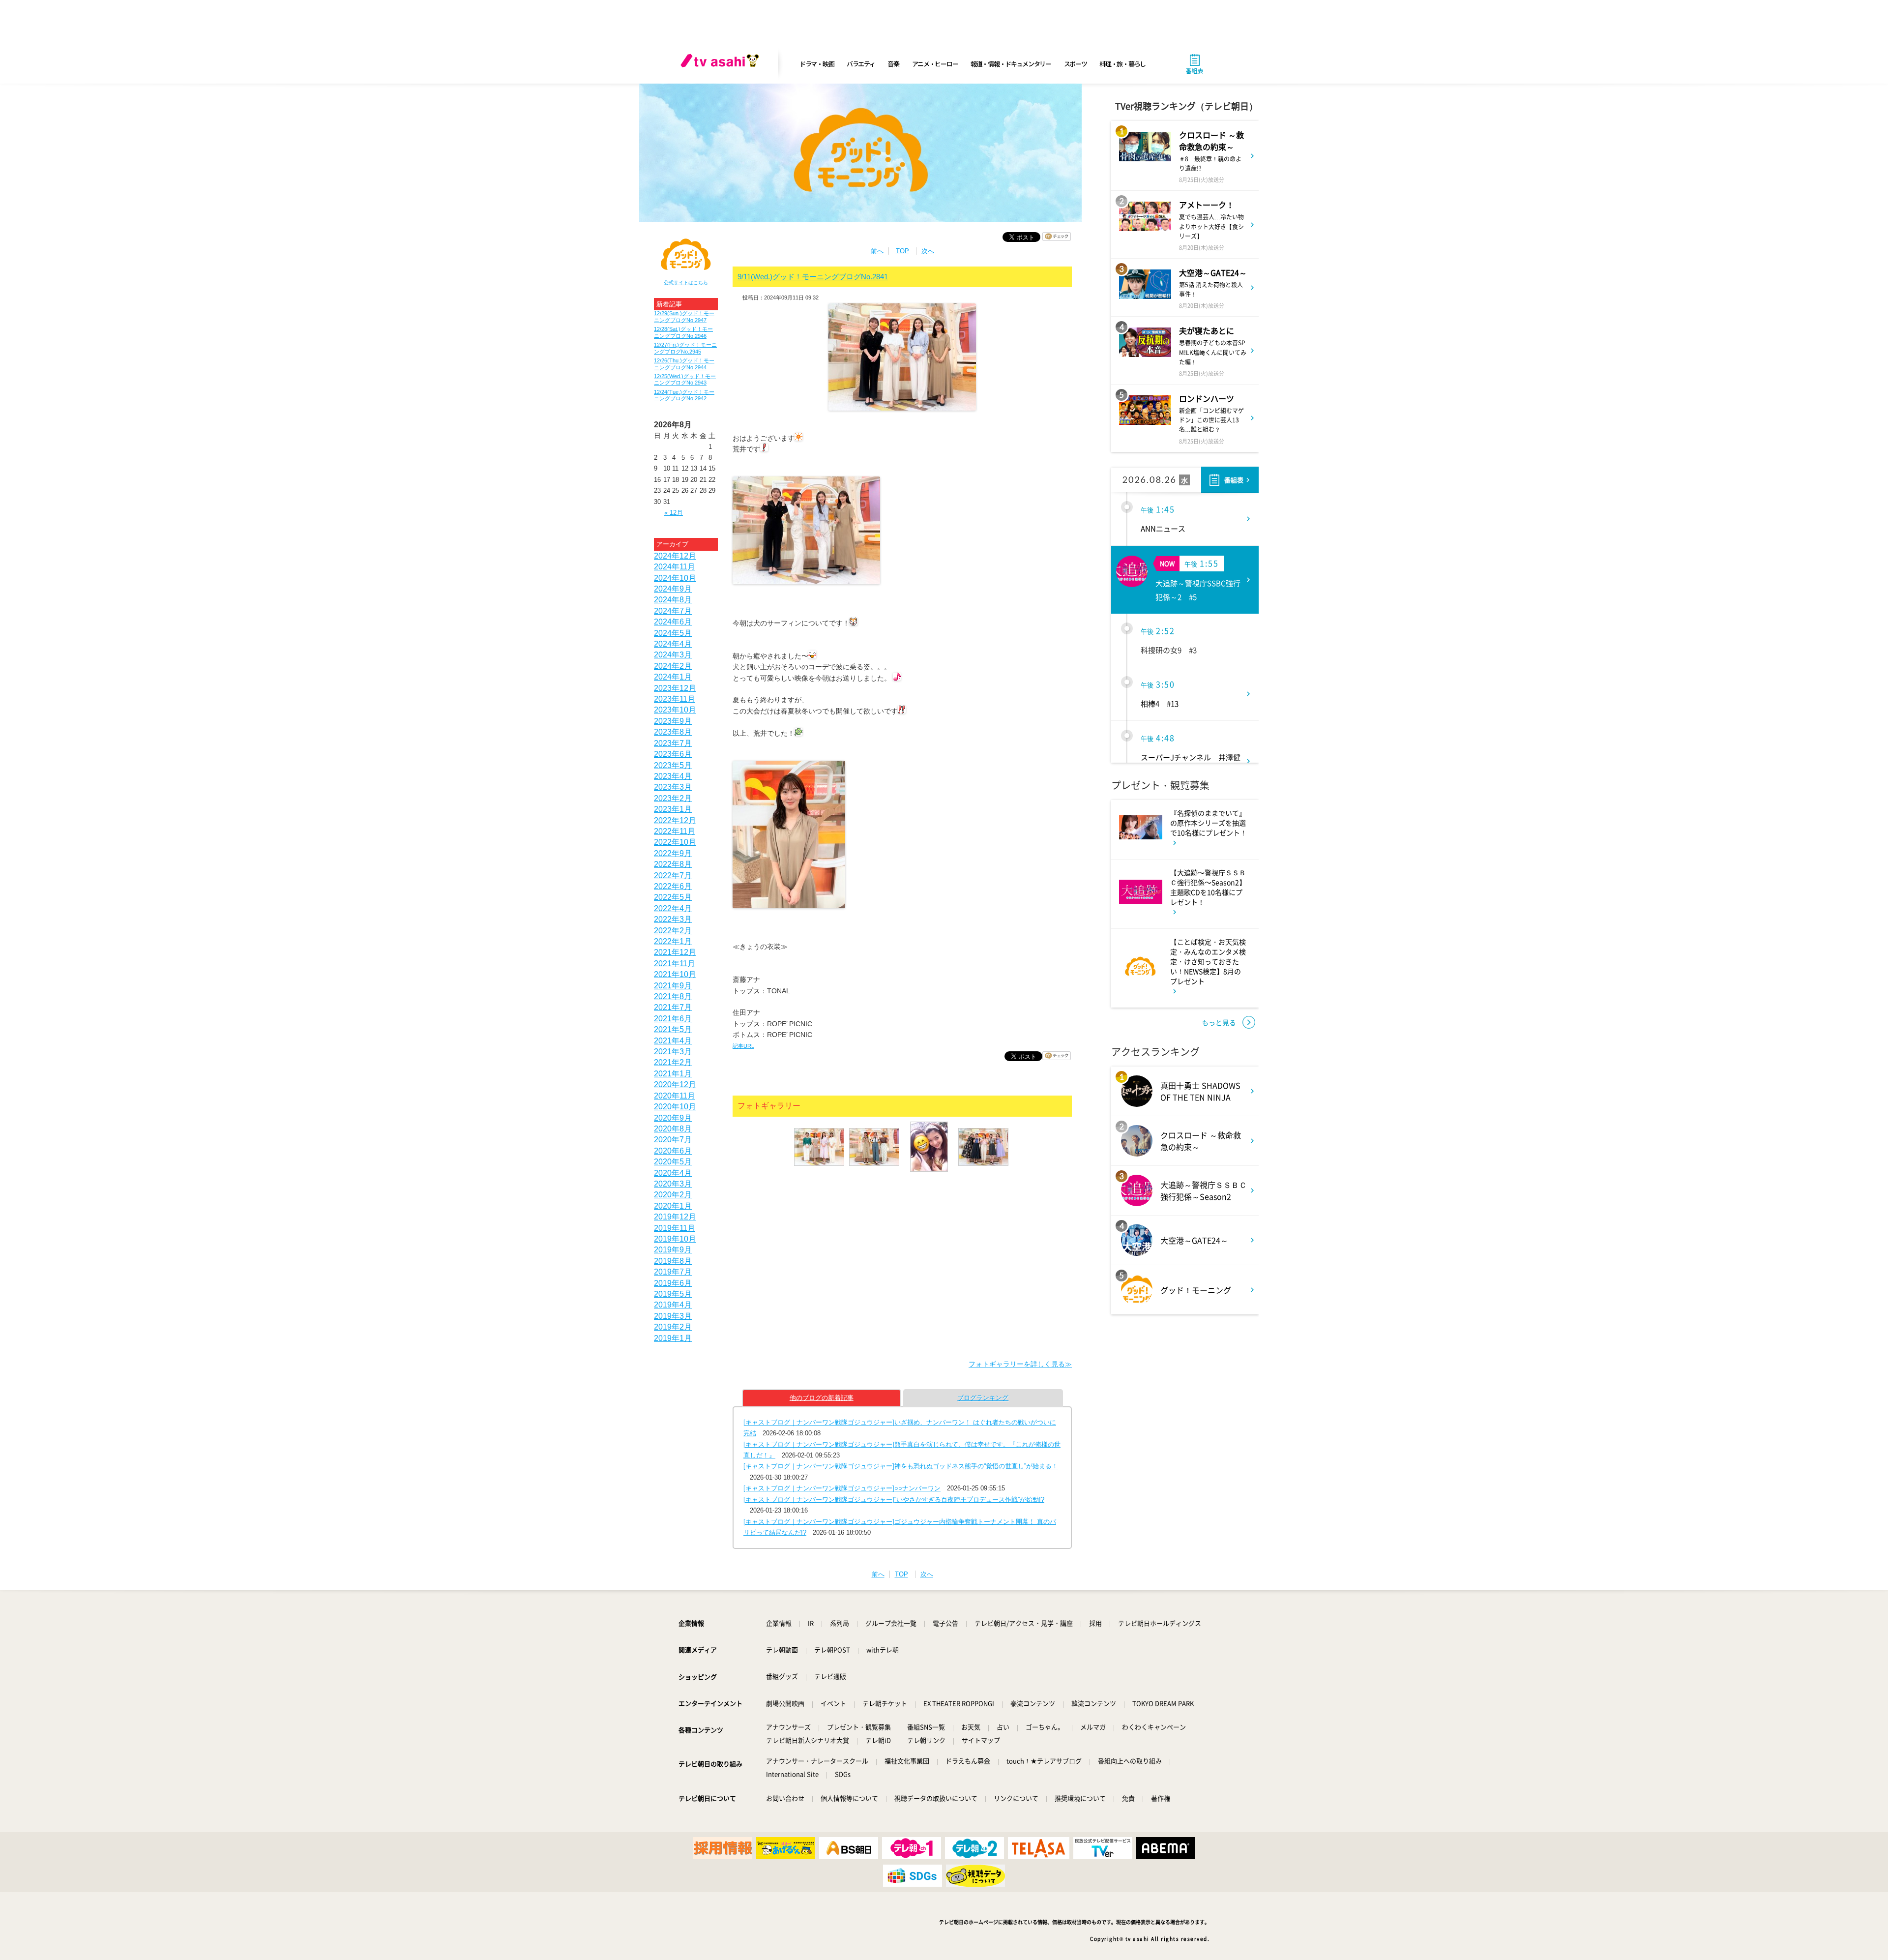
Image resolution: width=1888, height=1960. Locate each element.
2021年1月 (673, 1074)
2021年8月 (673, 996)
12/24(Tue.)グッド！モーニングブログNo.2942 (684, 395)
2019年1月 (673, 1338)
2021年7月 (673, 1007)
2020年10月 (675, 1107)
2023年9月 (673, 721)
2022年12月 (675, 820)
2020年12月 (675, 1084)
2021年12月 (675, 952)
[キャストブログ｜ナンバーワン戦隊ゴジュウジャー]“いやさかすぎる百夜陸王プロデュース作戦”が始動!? (894, 1500)
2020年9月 (673, 1118)
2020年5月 (673, 1162)
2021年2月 (673, 1062)
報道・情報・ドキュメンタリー (1011, 64)
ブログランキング (983, 1398)
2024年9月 (673, 589)
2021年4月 (673, 1041)
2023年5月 (673, 765)
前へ (877, 251)
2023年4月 (673, 776)
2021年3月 (673, 1052)
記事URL (743, 1046)
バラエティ (861, 64)
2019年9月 (673, 1250)
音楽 (893, 64)
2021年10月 (675, 974)
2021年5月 (673, 1029)
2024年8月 (673, 600)
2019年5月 (673, 1294)
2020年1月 (673, 1206)
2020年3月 (673, 1184)
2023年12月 (675, 688)
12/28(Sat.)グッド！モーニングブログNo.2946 (683, 332)
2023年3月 (673, 787)
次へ (928, 251)
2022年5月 (673, 897)
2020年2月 (673, 1195)
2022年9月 (673, 853)
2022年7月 (673, 876)
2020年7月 (673, 1140)
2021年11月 (675, 964)
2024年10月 (675, 578)
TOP (902, 251)
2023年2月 (673, 798)
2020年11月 (675, 1096)
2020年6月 (673, 1151)
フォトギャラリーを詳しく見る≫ (1020, 1364)
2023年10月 (675, 710)
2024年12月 (675, 556)
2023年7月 (673, 743)
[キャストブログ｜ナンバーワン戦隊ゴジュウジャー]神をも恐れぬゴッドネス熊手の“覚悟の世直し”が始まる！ (901, 1466)
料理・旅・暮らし (1122, 64)
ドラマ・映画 (817, 64)
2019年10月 (675, 1239)
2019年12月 (675, 1217)
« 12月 (674, 513)
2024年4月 (673, 644)
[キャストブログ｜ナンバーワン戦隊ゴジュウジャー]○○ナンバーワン (842, 1488)
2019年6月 (673, 1283)
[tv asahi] (722, 64)
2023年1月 (673, 809)
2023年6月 (673, 754)
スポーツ (1076, 64)
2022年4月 (673, 908)
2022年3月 (673, 919)
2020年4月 (673, 1173)
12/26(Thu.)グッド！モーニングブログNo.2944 (684, 364)
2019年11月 (675, 1228)
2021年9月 (673, 986)
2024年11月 (675, 567)
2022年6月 (673, 886)
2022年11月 (675, 831)
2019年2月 (673, 1327)
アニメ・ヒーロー (935, 64)
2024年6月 (673, 622)
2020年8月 (673, 1129)
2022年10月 (675, 842)
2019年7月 (673, 1272)
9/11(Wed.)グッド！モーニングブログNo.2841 (813, 277)
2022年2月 (673, 931)
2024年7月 (673, 611)
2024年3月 (673, 655)
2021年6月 (673, 1019)
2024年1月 (673, 677)
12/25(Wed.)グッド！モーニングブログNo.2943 (685, 379)
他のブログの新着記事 (822, 1398)
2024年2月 (673, 666)
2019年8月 (673, 1261)
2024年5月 (673, 633)
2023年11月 (675, 699)
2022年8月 (673, 864)
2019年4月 (673, 1305)
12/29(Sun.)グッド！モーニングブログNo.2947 (684, 316)
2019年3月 (673, 1316)
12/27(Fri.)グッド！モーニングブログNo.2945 (685, 348)
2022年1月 (673, 941)
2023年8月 (673, 732)
